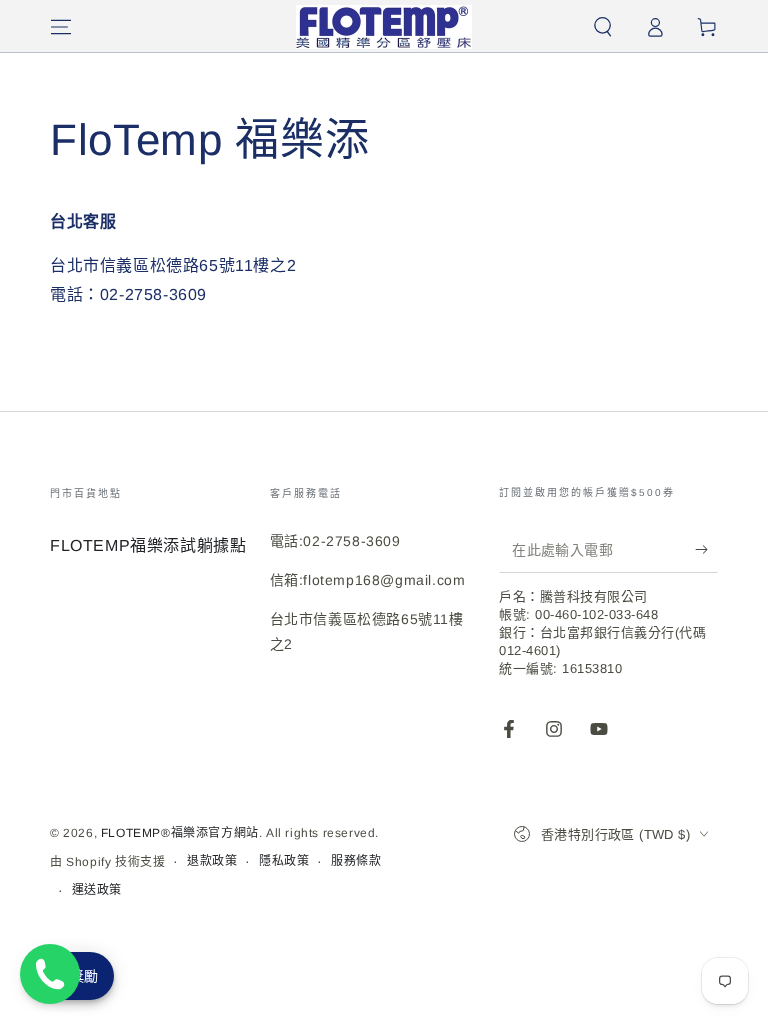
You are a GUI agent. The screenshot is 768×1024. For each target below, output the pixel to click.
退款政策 (212, 861)
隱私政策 (284, 861)
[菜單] (61, 27)
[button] (603, 27)
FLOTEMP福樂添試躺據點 (148, 545)
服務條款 (356, 861)
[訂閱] (706, 550)
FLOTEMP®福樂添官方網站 (180, 833)
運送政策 (97, 890)
